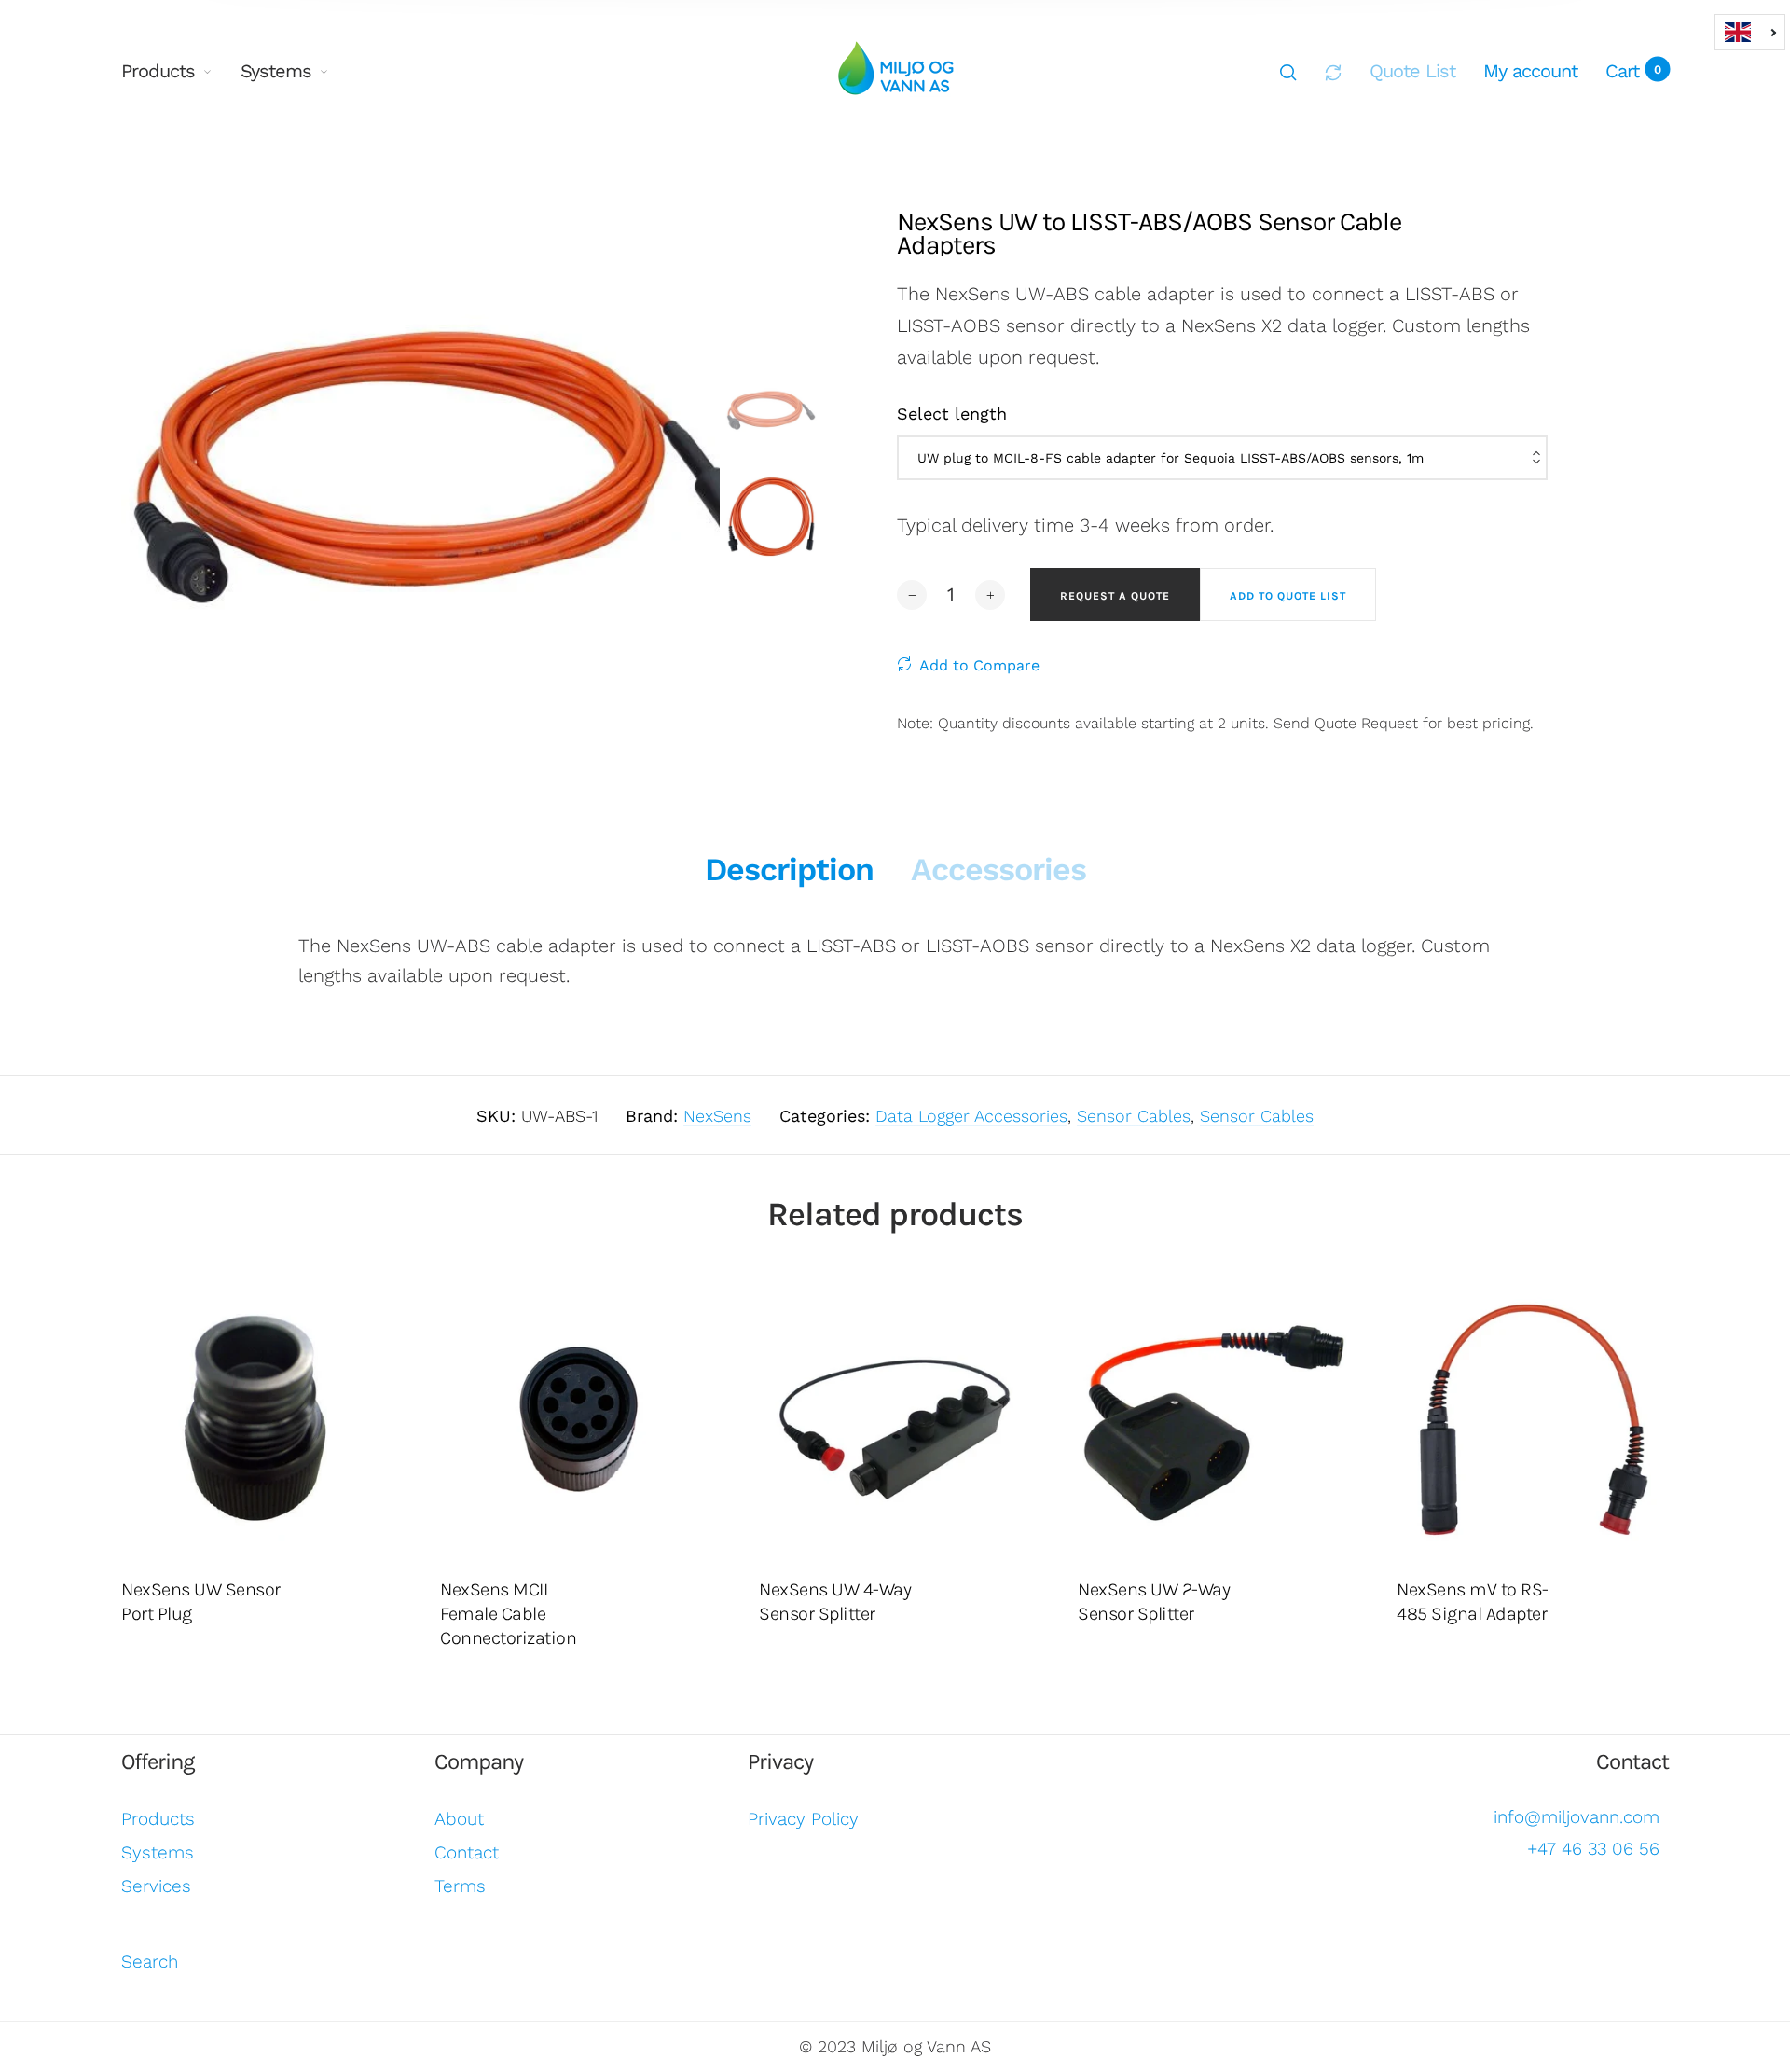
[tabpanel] (444, 467)
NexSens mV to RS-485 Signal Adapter (1473, 1602)
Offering (158, 1761)
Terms (460, 1886)
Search (150, 1961)
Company (479, 1761)
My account (1530, 71)
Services (156, 1886)
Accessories (998, 869)
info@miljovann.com (1577, 1817)
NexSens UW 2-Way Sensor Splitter (1154, 1602)
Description (789, 869)
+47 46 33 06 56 (1593, 1849)
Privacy (780, 1761)
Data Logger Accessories (971, 1116)
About (459, 1819)
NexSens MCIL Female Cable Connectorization (508, 1614)
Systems (276, 71)
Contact (467, 1852)
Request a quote (1115, 596)
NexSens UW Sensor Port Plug (201, 1602)
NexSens (717, 1116)
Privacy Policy (803, 1819)
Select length (952, 414)
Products (158, 71)
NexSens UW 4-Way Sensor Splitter (835, 1602)
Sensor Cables (1134, 1116)
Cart (1633, 71)
